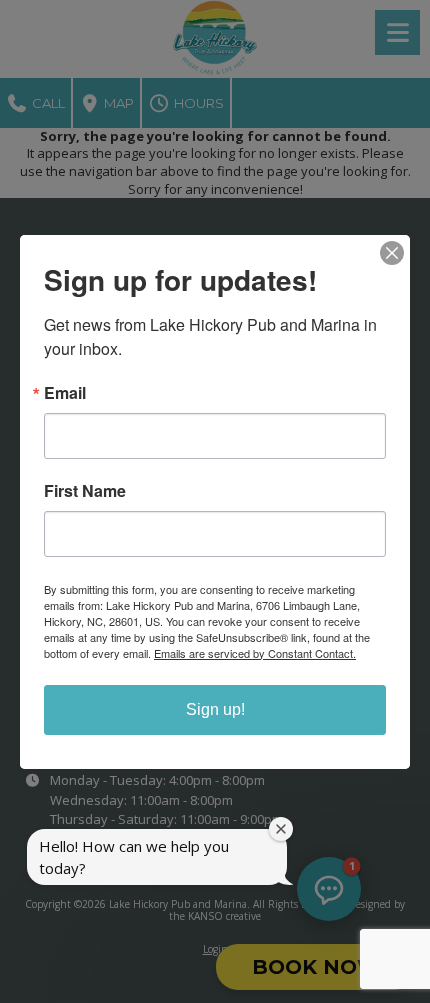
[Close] (392, 253)
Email (65, 393)
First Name (85, 491)
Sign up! (215, 709)
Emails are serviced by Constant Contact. (255, 653)
